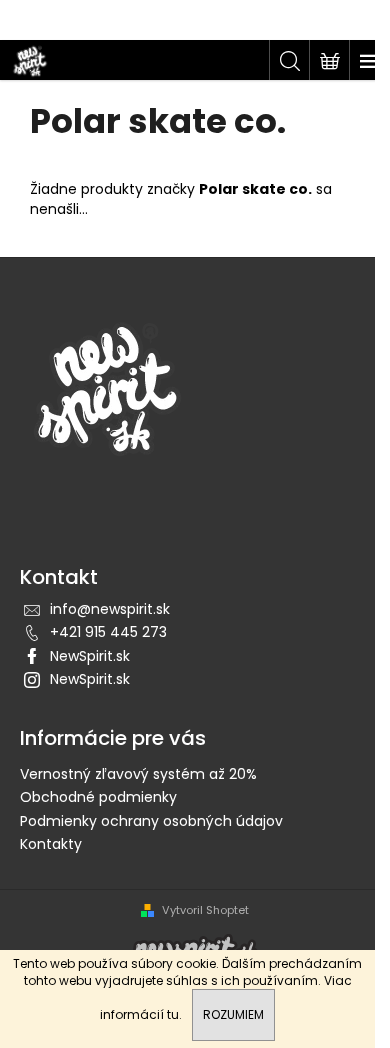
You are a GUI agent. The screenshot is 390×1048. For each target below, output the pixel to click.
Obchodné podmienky (98, 797)
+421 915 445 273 (108, 632)
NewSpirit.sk (90, 656)
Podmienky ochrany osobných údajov (151, 821)
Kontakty (51, 844)
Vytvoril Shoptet (205, 910)
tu (173, 1014)
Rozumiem (233, 1014)
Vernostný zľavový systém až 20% (138, 774)
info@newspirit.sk (110, 609)
